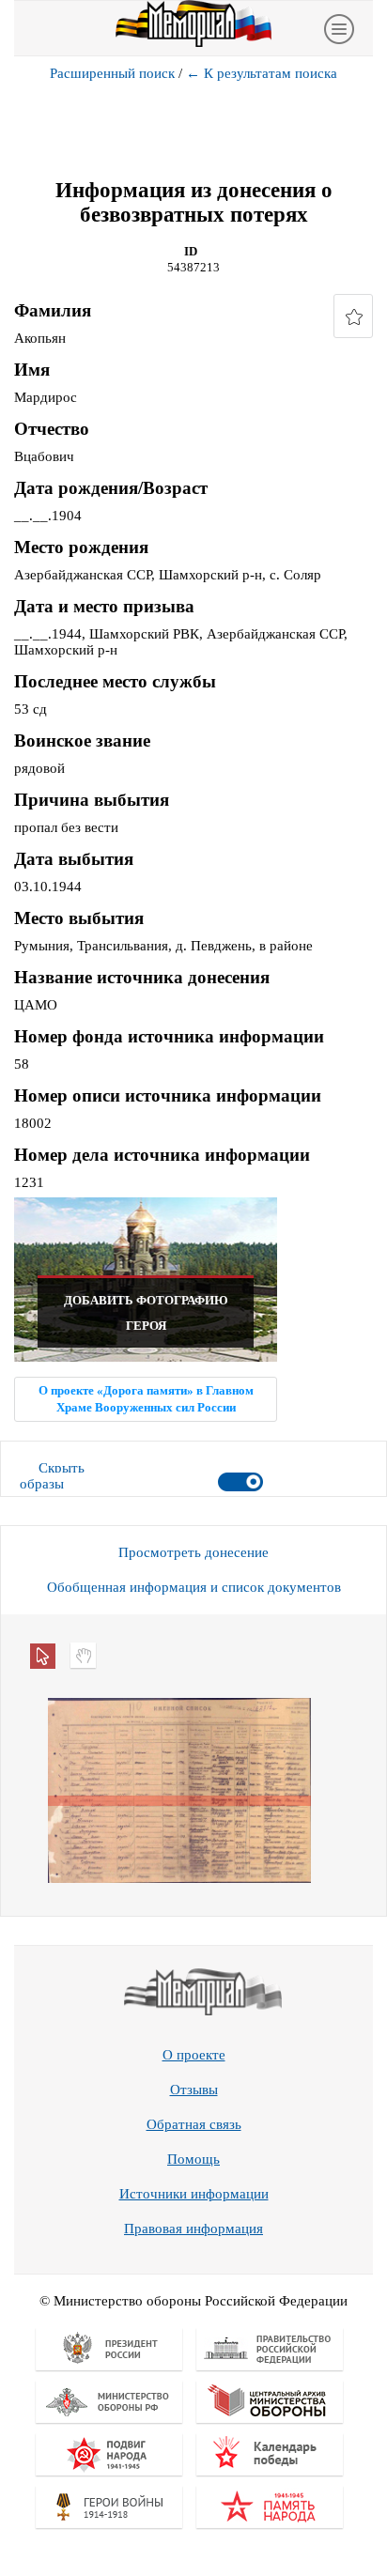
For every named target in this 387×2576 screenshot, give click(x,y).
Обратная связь (194, 2124)
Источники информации (194, 2194)
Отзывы (194, 2090)
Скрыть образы (52, 1476)
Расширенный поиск (112, 73)
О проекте (194, 2055)
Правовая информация (193, 2229)
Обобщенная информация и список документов (194, 1587)
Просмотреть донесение (193, 1552)
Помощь (193, 2159)
